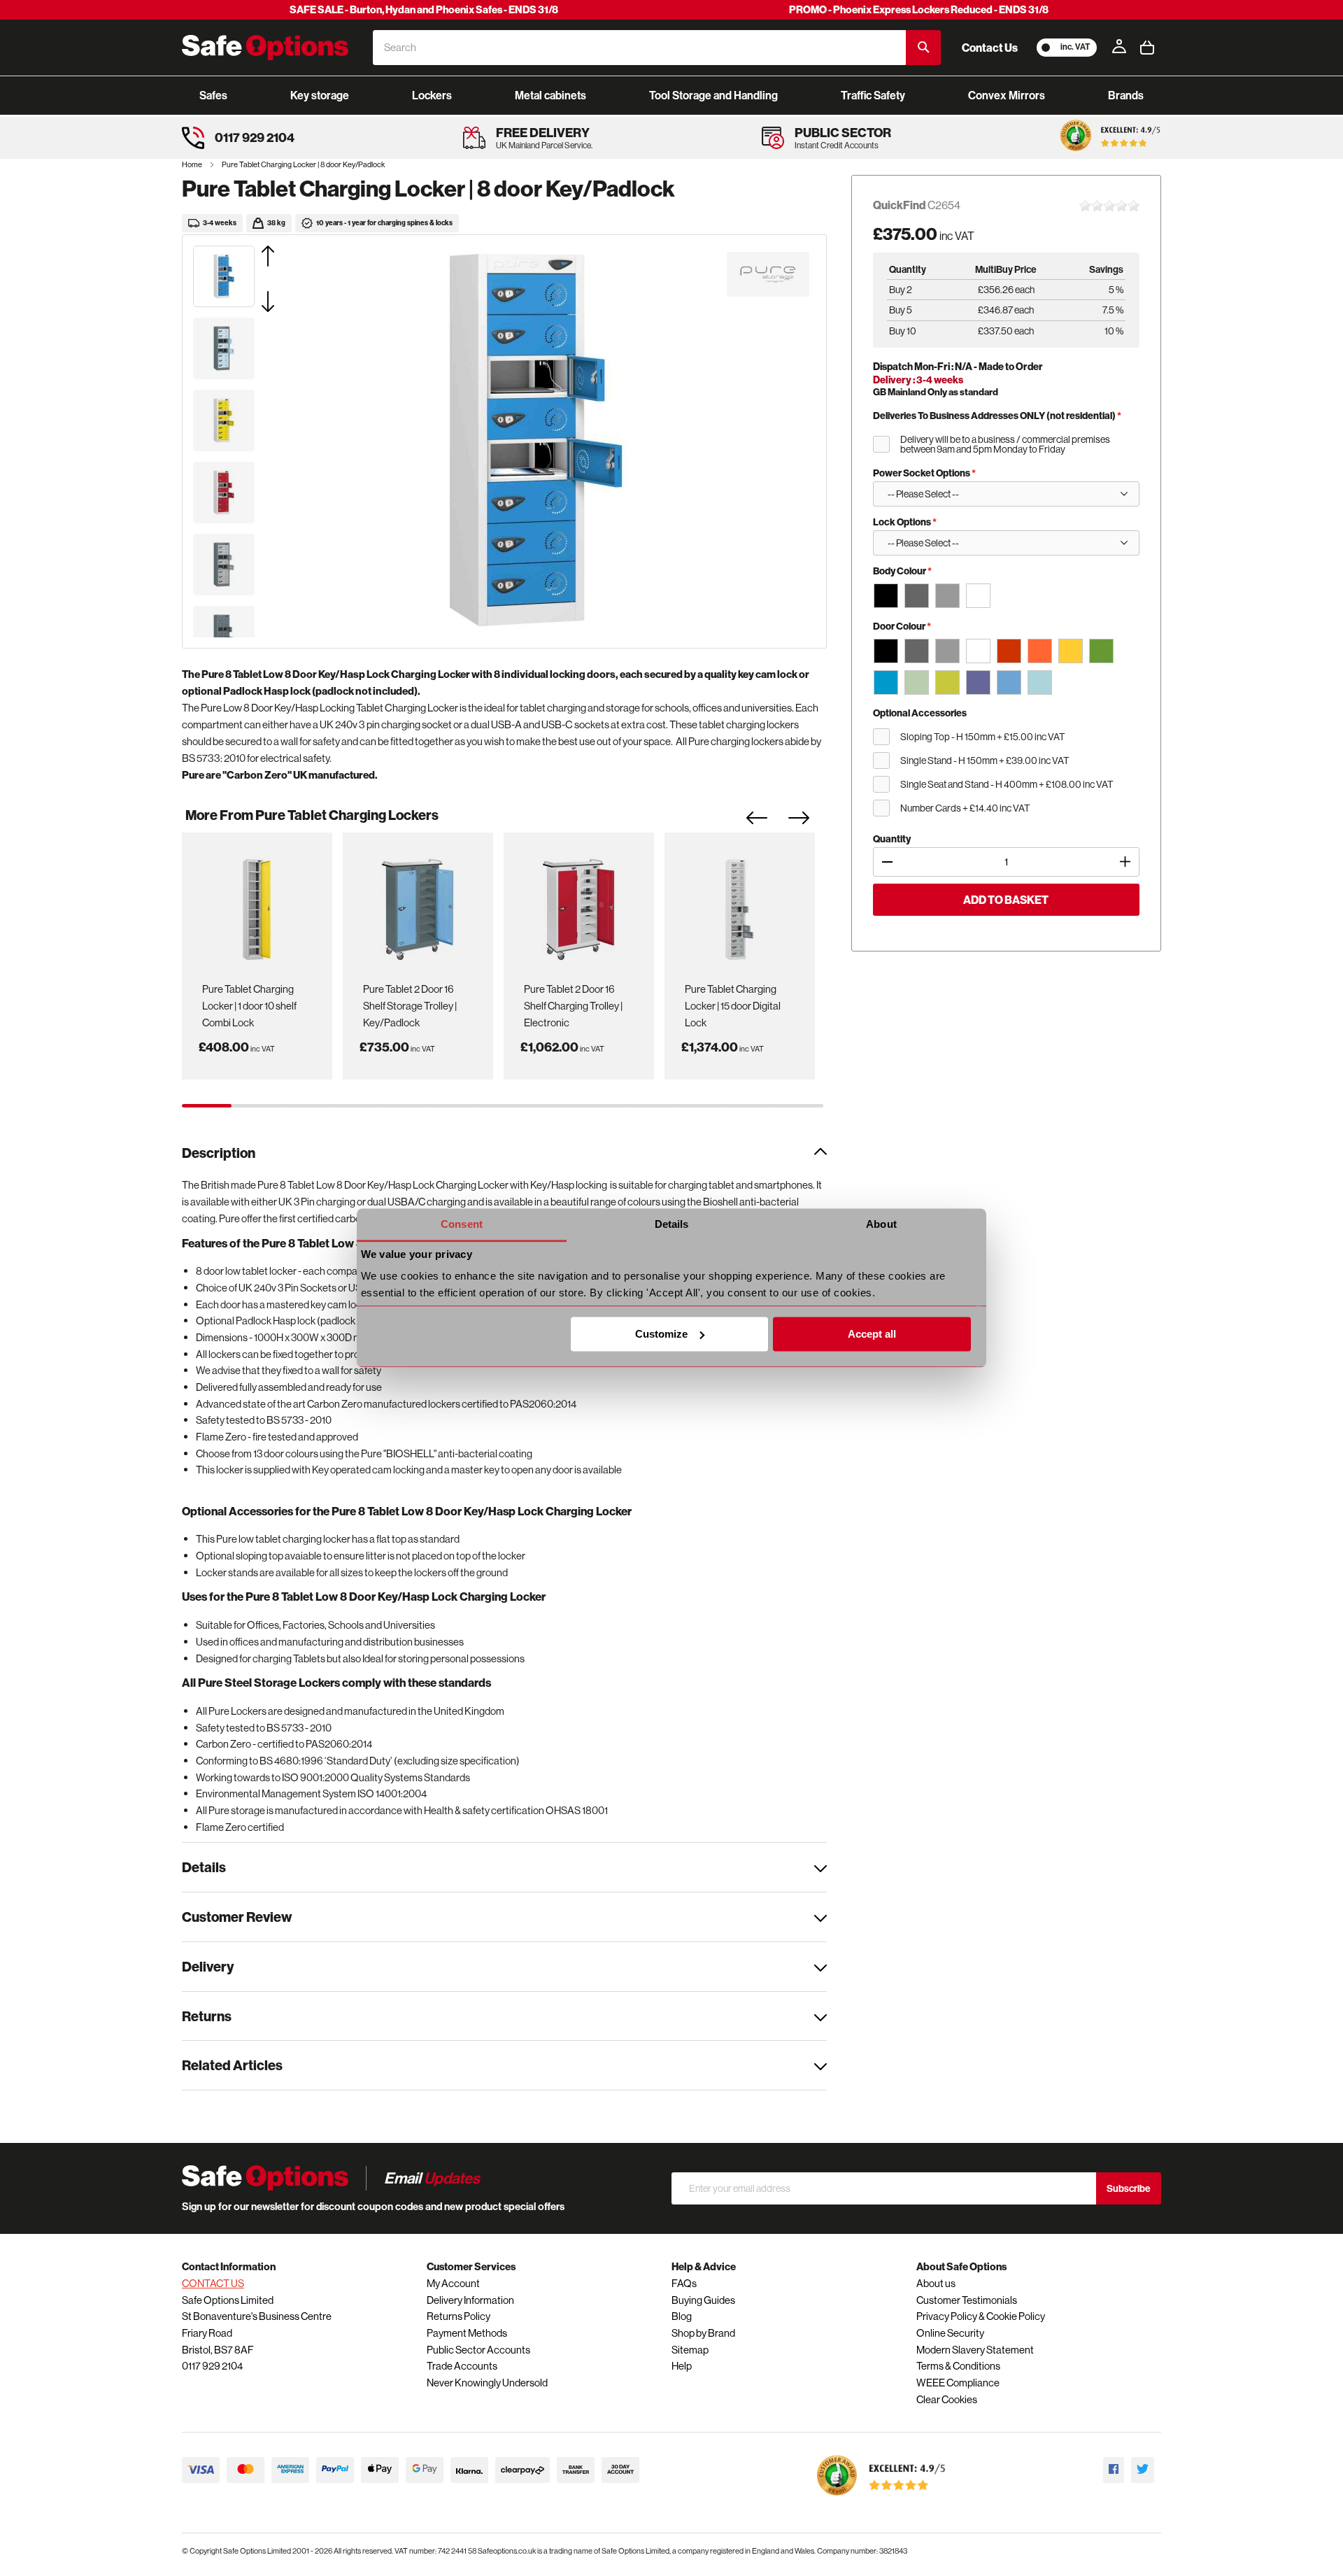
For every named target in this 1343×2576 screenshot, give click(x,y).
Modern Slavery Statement (975, 2350)
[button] (285, 256)
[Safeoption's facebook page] (1114, 2470)
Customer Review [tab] (237, 1917)
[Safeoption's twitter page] (1143, 2470)
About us (936, 2283)
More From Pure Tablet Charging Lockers (312, 815)
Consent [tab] (462, 1224)
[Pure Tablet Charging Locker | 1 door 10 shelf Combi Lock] (257, 905)
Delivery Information (470, 2300)
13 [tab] (798, 1106)
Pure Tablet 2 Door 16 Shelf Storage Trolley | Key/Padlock (410, 1005)
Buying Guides (703, 2300)
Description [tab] (219, 1153)
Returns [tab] (207, 2016)
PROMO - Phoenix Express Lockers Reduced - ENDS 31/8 (919, 9)
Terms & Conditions (958, 2366)
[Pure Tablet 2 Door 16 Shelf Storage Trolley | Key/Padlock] (418, 905)
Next (809, 822)
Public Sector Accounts (478, 2350)
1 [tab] (207, 1106)
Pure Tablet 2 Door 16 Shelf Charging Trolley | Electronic (573, 1005)
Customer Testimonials (967, 2300)
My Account (453, 2283)
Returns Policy (459, 2316)
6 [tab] (454, 1106)
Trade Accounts (462, 2366)
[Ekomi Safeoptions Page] (881, 2499)
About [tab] (881, 1224)
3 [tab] (305, 1106)
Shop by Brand (703, 2333)
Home (193, 164)
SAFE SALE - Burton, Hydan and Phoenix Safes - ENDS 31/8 (424, 9)
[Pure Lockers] (768, 274)
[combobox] (639, 48)
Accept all (872, 1334)
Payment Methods (467, 2333)
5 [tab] (404, 1106)
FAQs (684, 2283)
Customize (661, 1334)
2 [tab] (256, 1106)
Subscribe (1129, 2188)
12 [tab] (749, 1106)
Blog (682, 2316)
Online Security (950, 2333)
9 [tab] (601, 1106)
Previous (767, 822)
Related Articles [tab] (232, 2065)
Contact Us (990, 48)
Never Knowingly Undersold (487, 2383)
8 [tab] (552, 1106)
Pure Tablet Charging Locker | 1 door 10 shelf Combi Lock (249, 1005)
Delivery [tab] (208, 1966)
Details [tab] (672, 1224)
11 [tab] (700, 1106)
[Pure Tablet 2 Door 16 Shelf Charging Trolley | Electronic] (578, 905)
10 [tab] (651, 1106)
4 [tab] (355, 1106)
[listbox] (1006, 595)
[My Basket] (1147, 48)
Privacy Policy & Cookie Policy (981, 2316)
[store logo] (265, 48)
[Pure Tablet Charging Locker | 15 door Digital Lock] (739, 905)
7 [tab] (503, 1106)
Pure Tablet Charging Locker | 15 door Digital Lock (733, 1005)
